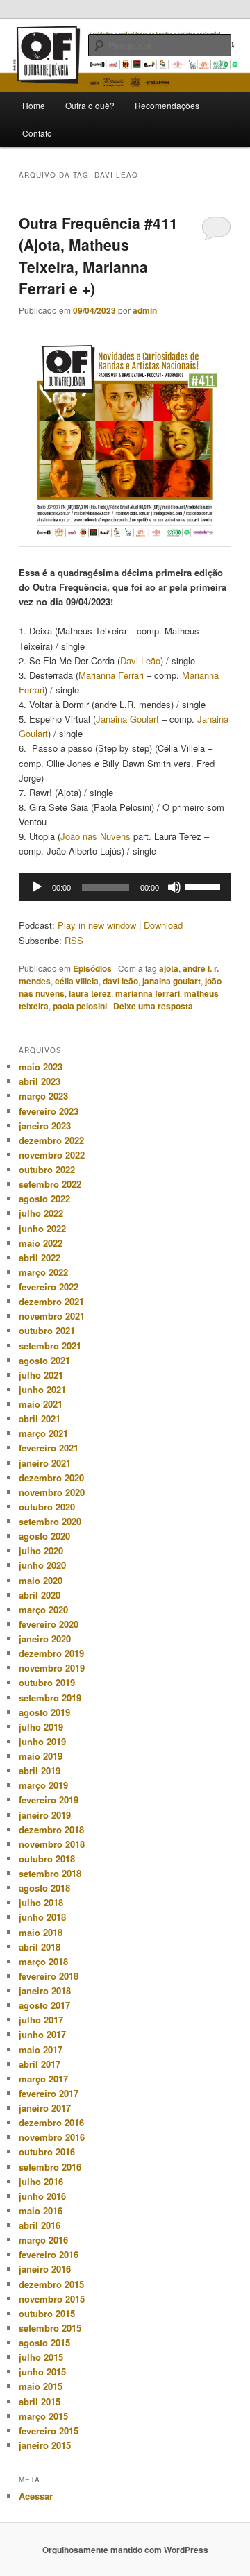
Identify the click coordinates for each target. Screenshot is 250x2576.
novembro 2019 (52, 1668)
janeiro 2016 (45, 2269)
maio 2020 (41, 1580)
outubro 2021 (47, 1330)
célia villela (77, 981)
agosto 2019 (44, 1712)
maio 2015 (41, 2386)
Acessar (36, 2496)
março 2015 (43, 2416)
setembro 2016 (50, 2167)
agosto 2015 (44, 2342)
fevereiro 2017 (49, 2093)
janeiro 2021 (45, 1463)
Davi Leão (140, 660)
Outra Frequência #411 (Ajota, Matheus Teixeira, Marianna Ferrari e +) (98, 256)
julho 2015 (41, 2357)
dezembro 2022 (51, 1140)
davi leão (120, 981)
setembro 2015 (50, 2328)
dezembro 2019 (51, 1653)
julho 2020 (41, 1550)
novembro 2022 (52, 1155)
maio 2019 (41, 1756)
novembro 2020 (52, 1492)
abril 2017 (40, 2064)
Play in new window (97, 925)
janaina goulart (172, 981)
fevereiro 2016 (49, 2254)
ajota (169, 968)
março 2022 (43, 1272)
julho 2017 (41, 2020)
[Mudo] (174, 887)
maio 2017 (41, 2049)
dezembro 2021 (51, 1301)
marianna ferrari (148, 993)
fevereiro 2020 (49, 1624)
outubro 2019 (47, 1682)
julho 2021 (41, 1375)
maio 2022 (41, 1243)
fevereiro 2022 (49, 1287)
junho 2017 (42, 2034)
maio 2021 (41, 1404)
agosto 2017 (44, 2005)
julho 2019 (41, 1727)
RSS (74, 940)
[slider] (205, 886)
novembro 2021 (52, 1316)
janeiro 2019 (45, 1815)
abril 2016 (40, 2225)
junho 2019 (42, 1741)
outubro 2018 (47, 1859)
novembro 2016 (52, 2137)
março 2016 (43, 2240)
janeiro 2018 (45, 1990)
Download (163, 925)
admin (145, 310)
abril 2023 (40, 1081)
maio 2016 (41, 2211)
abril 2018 (40, 1947)
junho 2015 (42, 2372)
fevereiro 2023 (49, 1111)
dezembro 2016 (51, 2122)
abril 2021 (40, 1419)
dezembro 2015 (51, 2284)
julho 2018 (41, 1902)
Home (34, 105)
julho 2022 (41, 1213)
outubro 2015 (47, 2313)
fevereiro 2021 (49, 1448)
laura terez (90, 993)
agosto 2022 (44, 1198)
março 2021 (43, 1433)
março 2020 (43, 1609)
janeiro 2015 (45, 2445)
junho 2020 (42, 1565)
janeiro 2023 (45, 1126)
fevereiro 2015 (49, 2431)
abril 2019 (40, 1770)
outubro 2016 (47, 2152)
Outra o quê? (90, 105)
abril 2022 (40, 1257)
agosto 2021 (44, 1360)
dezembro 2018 (51, 1829)
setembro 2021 (50, 1346)
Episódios (92, 968)
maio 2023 (41, 1067)
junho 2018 (42, 1917)
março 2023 (43, 1096)
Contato (37, 133)
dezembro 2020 (51, 1478)
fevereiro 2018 (49, 1976)
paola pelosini (80, 1006)
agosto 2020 (44, 1536)
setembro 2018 (50, 1873)
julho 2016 (41, 2181)
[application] (125, 887)
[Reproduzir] (37, 887)
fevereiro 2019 (49, 1800)
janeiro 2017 (45, 2108)
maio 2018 (41, 1932)
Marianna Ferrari (111, 675)
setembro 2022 (50, 1184)
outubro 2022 (47, 1169)
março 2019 (43, 1785)
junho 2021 (42, 1389)
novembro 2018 (52, 1844)
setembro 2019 (50, 1698)
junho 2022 (42, 1228)
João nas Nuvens (95, 836)
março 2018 (43, 1961)
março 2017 (43, 2079)
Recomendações (167, 105)
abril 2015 (40, 2401)
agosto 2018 (44, 1888)
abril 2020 (40, 1595)
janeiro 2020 (45, 1639)
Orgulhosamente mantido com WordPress (125, 2550)
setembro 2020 (50, 1521)
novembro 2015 (52, 2299)
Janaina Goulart (127, 719)
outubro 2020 (47, 1507)
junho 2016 (42, 2196)
